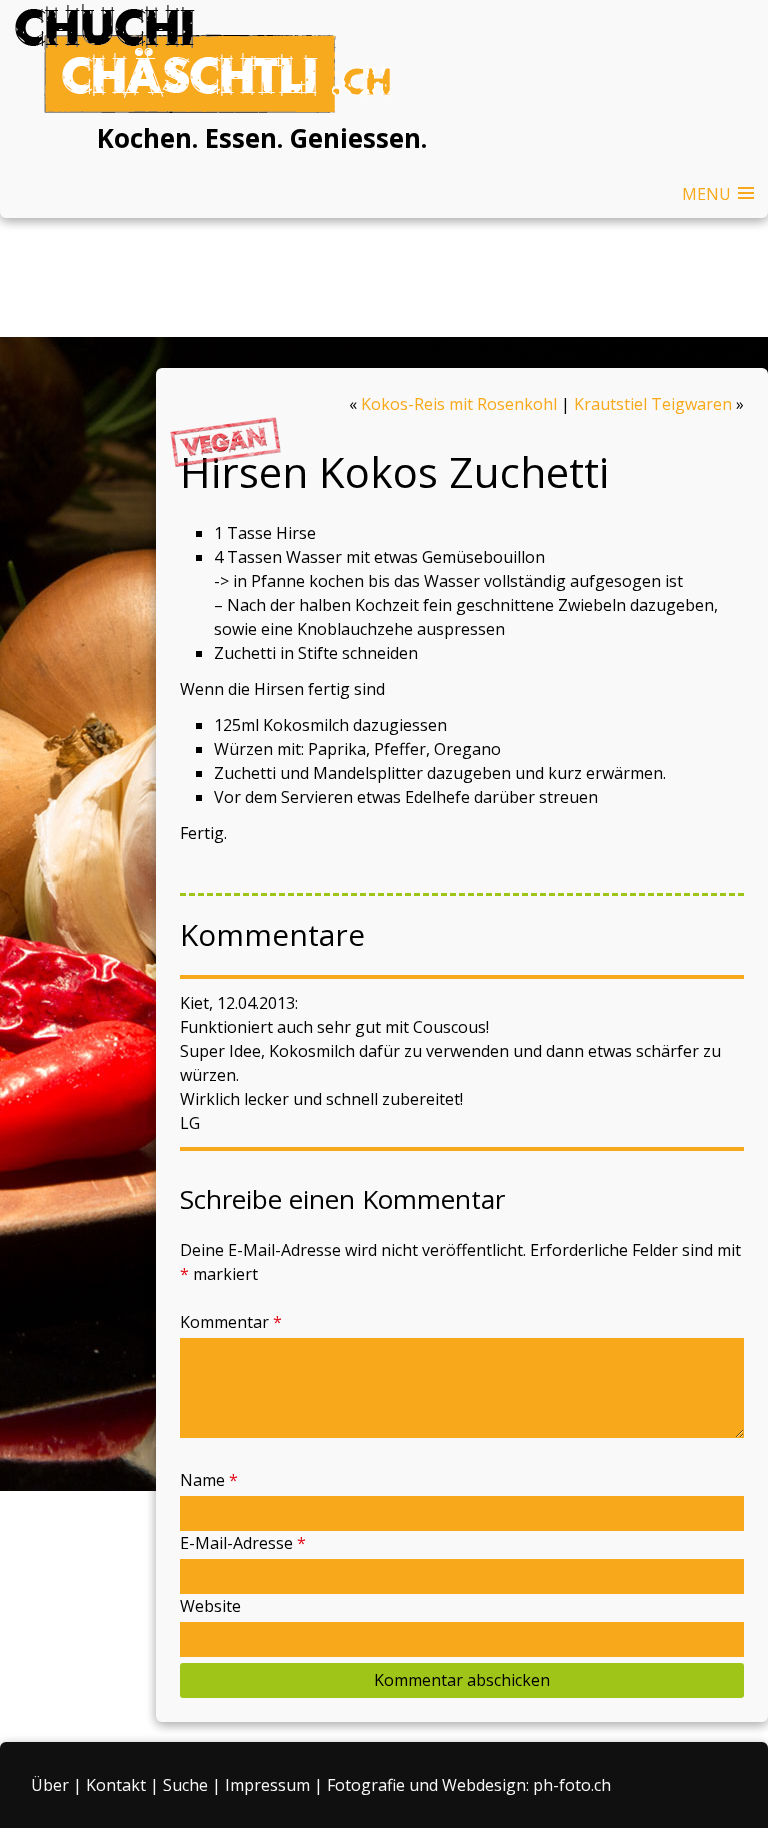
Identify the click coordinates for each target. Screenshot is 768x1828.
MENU (706, 194)
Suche (185, 1785)
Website (210, 1606)
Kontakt (116, 1785)
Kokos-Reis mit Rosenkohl (459, 404)
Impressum (267, 1785)
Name (209, 1480)
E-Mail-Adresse (243, 1543)
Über (50, 1785)
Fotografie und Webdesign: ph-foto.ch (469, 1785)
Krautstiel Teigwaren (653, 404)
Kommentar (231, 1322)
